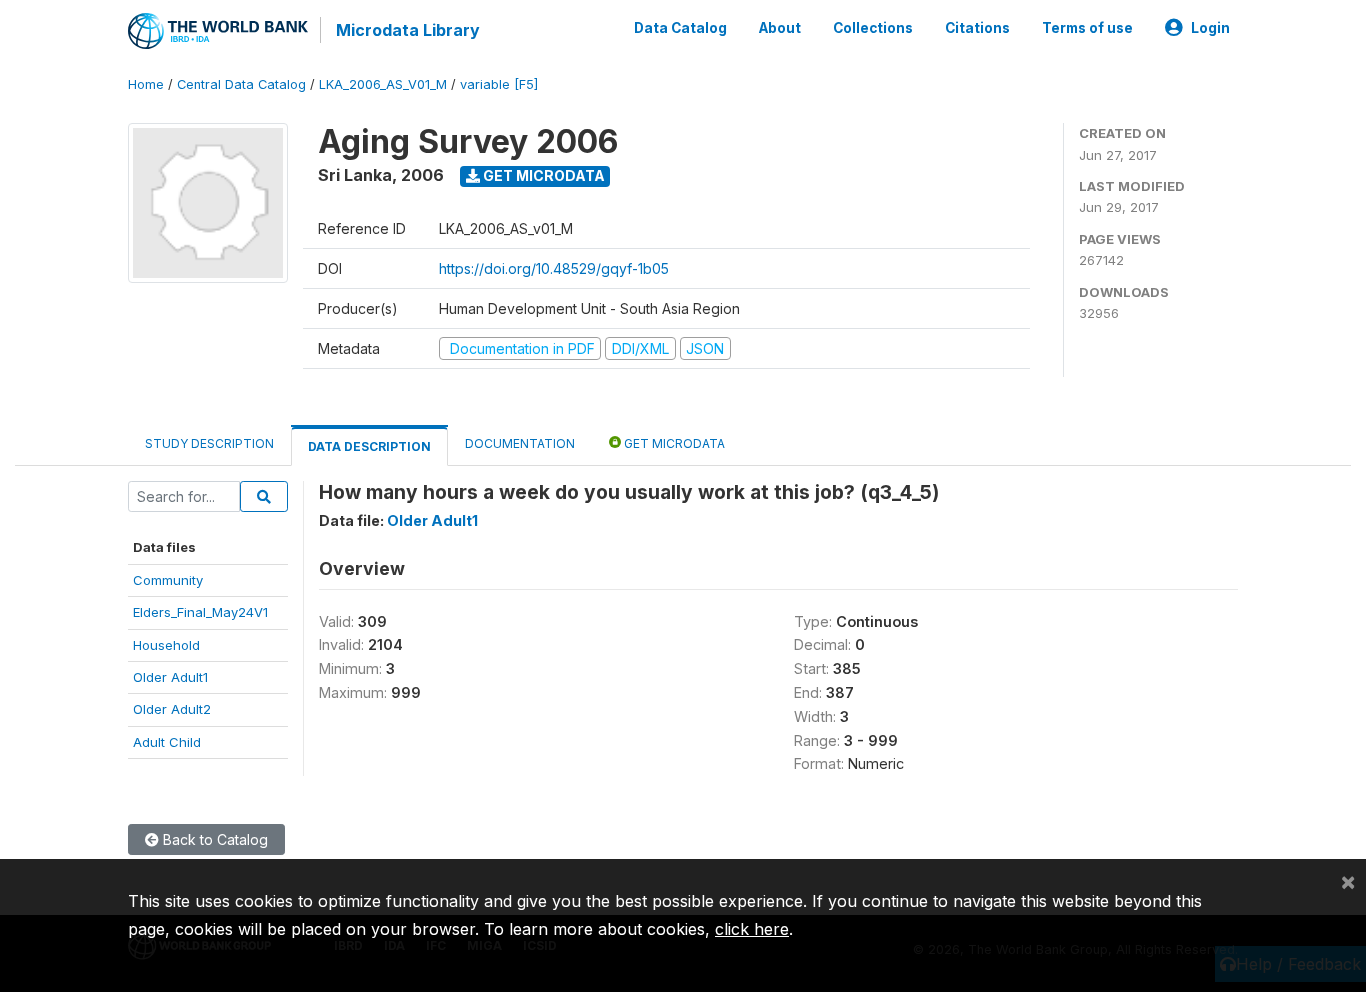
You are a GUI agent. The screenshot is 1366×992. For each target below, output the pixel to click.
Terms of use (1087, 28)
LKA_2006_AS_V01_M (383, 84)
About (780, 28)
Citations (977, 28)
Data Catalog (680, 28)
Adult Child (167, 742)
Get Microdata (542, 175)
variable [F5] (499, 84)
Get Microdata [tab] (673, 443)
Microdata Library (408, 30)
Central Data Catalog (241, 84)
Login (1210, 28)
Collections (873, 28)
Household (166, 645)
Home (146, 84)
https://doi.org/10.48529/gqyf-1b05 (554, 268)
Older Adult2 (172, 709)
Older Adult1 (170, 677)
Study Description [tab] (209, 443)
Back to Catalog (213, 839)
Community (168, 580)
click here (752, 929)
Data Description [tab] (369, 446)
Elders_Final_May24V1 (200, 612)
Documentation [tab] (520, 443)
